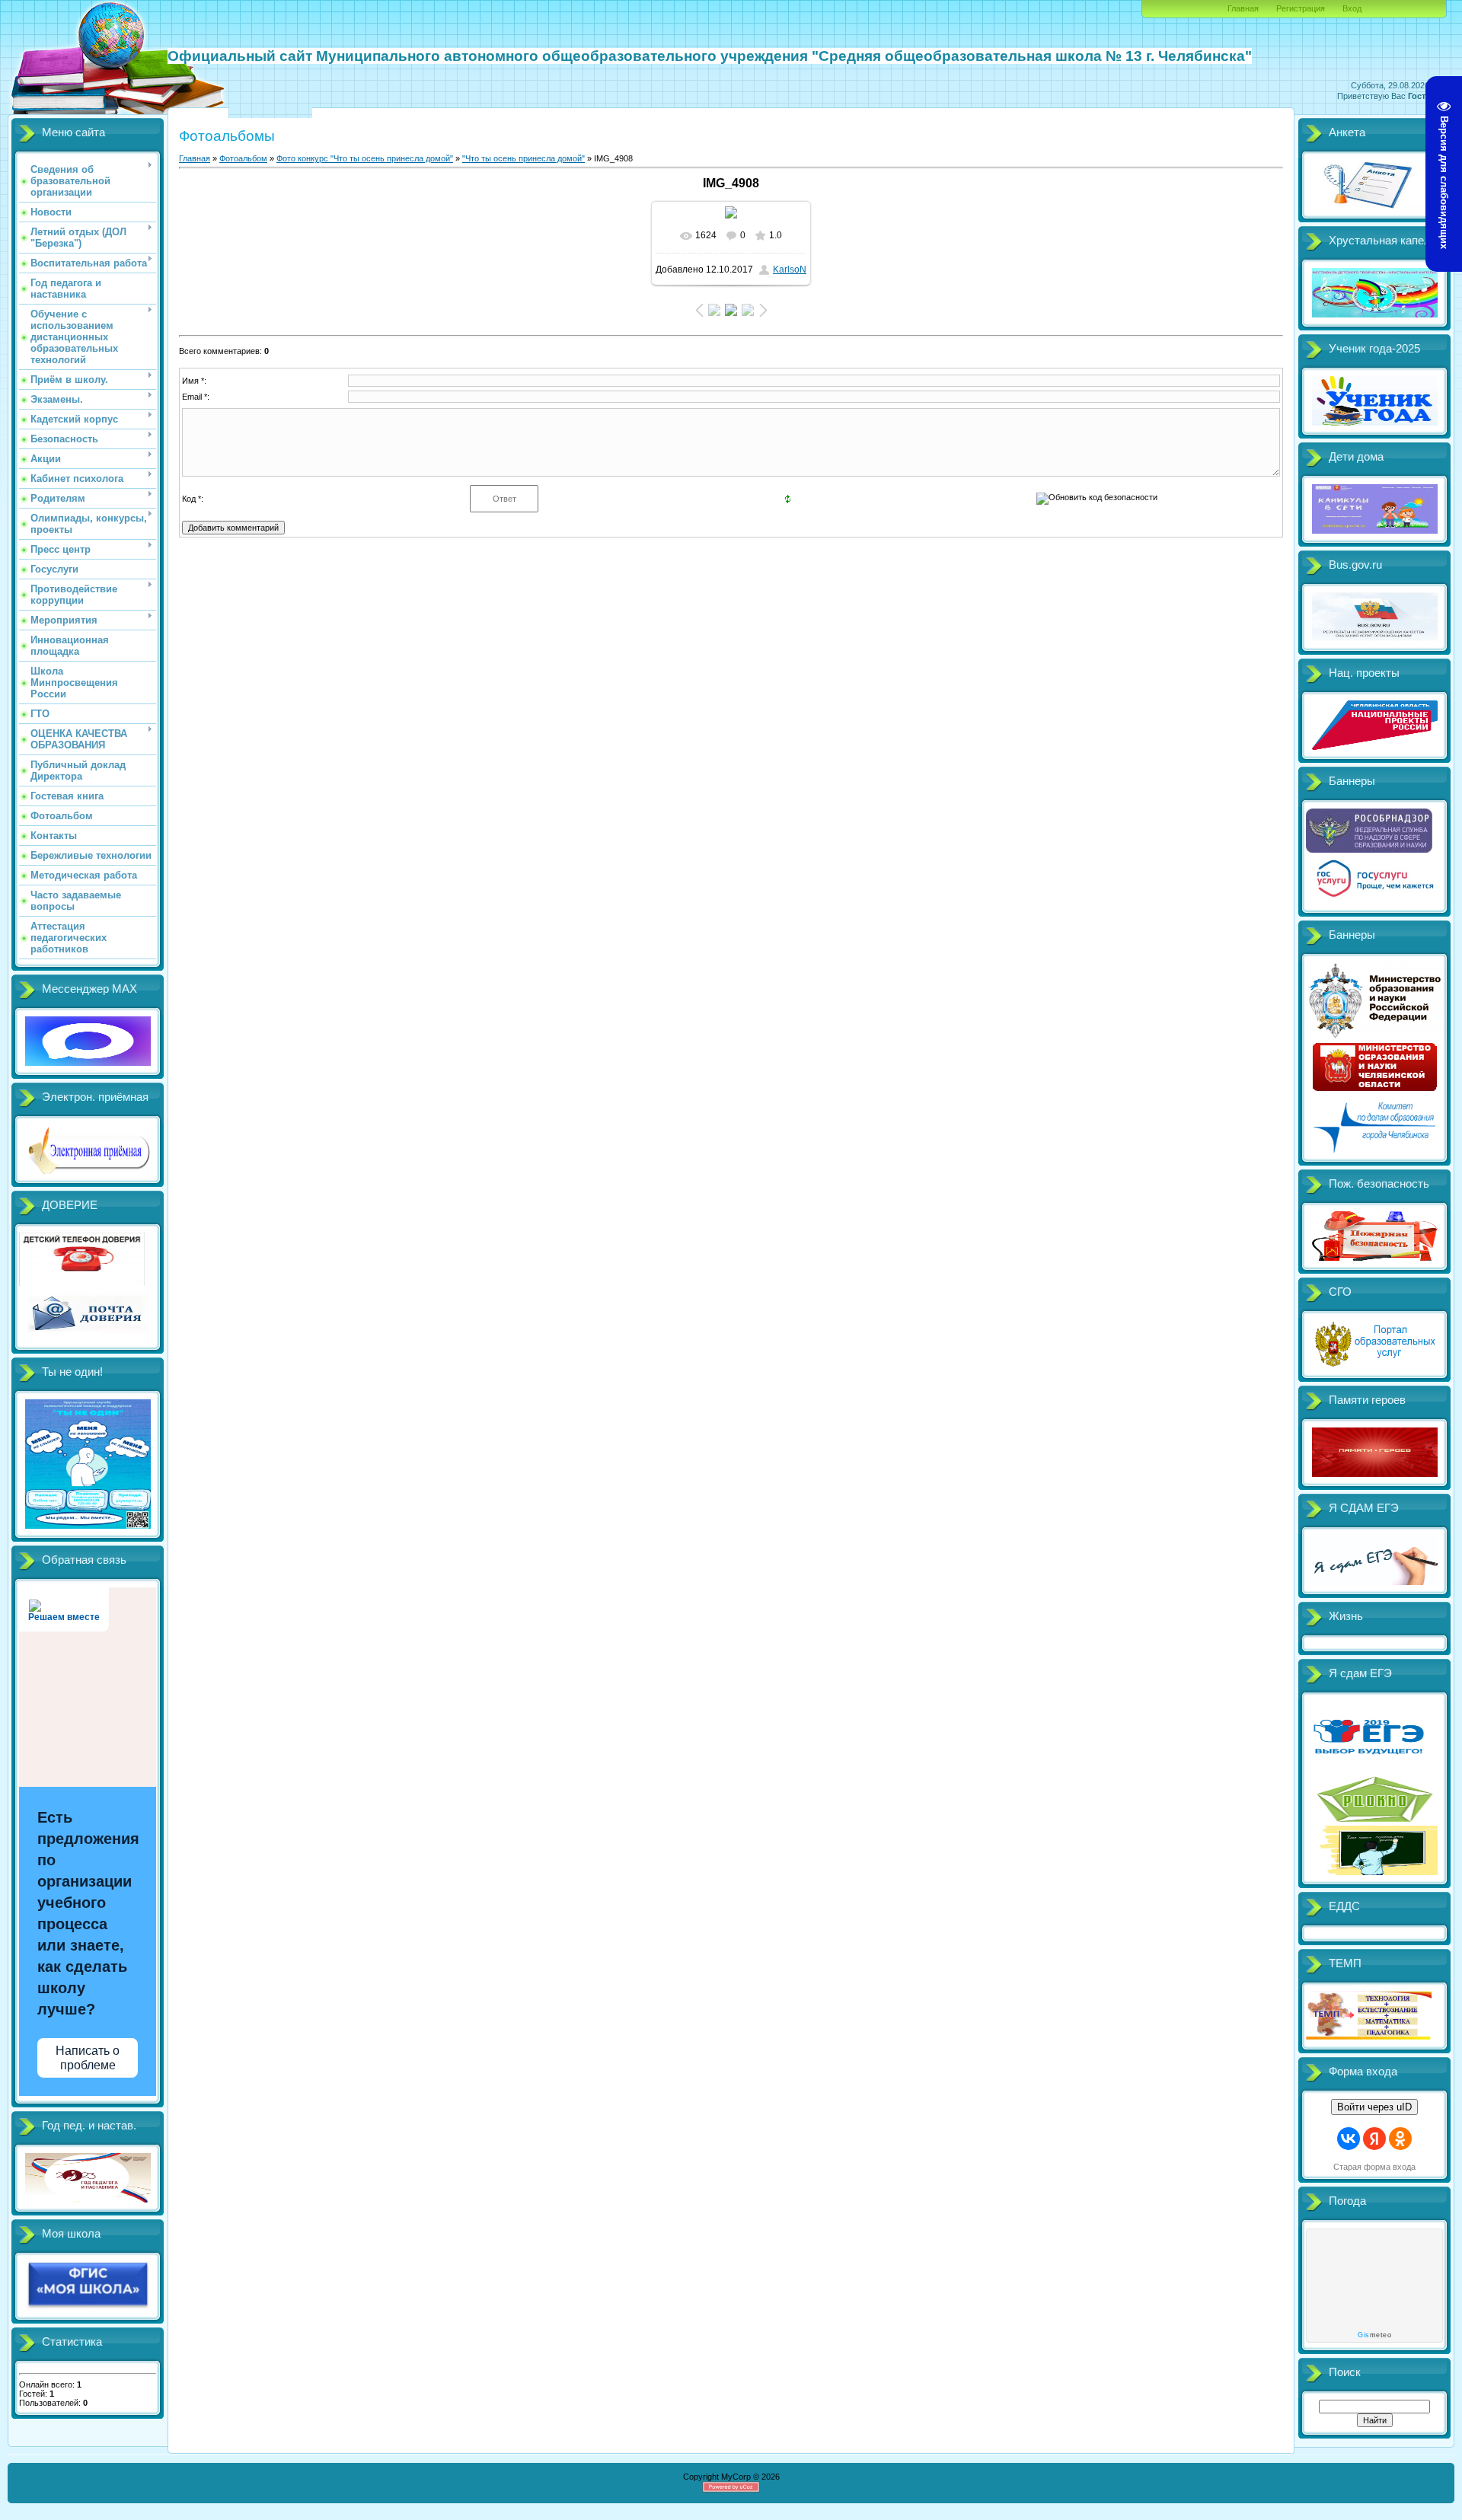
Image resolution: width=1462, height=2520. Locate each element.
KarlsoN (790, 270)
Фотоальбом (243, 158)
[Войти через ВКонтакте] (1349, 2139)
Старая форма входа (1374, 2167)
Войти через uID (1374, 2107)
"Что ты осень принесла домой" (524, 158)
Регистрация (1301, 8)
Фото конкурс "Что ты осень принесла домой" (365, 158)
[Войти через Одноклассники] (1400, 2139)
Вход (1352, 8)
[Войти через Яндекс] (1374, 2139)
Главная (1243, 8)
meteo (1374, 2335)
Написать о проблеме (88, 2058)
